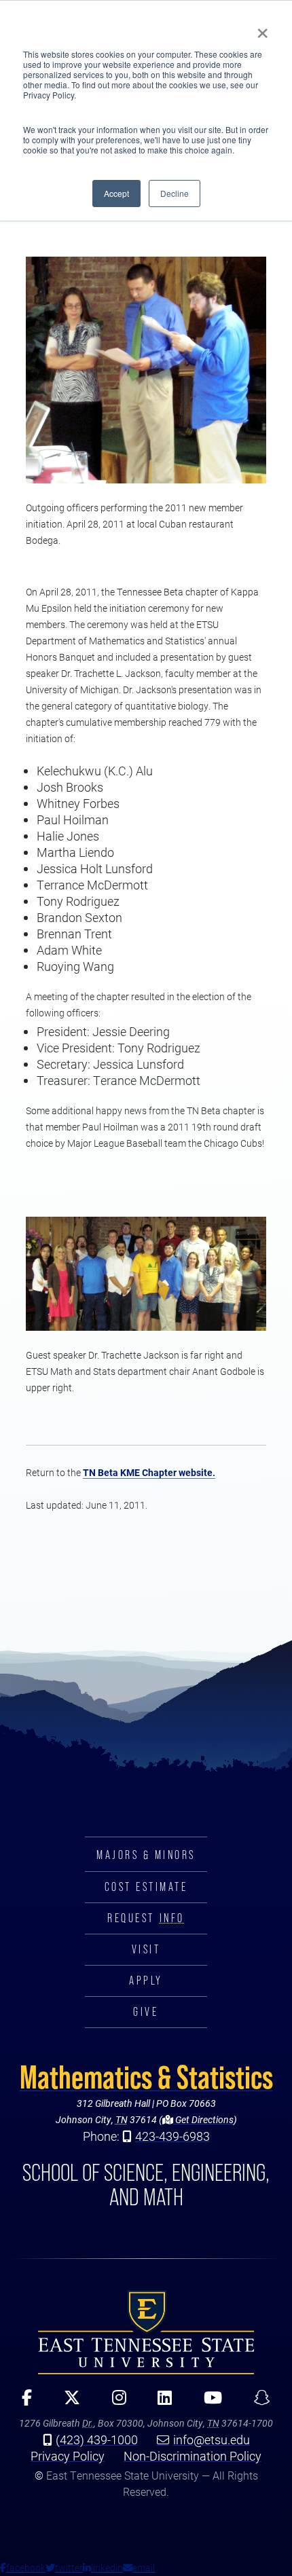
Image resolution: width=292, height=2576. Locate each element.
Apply (146, 1981)
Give (146, 2012)
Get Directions (203, 2119)
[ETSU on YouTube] (208, 2402)
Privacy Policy (68, 2456)
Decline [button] (175, 193)
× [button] (262, 29)
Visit (146, 1949)
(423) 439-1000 (97, 2440)
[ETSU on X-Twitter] (67, 2402)
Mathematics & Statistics (146, 2077)
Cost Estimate (146, 1887)
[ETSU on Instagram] (114, 2402)
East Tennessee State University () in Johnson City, (146, 2332)
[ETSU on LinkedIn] (160, 2402)
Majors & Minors (146, 1855)
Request (146, 1918)
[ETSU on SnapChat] (257, 2402)
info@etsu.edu (212, 2440)
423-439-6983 (172, 2136)
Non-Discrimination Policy (193, 2456)
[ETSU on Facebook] (22, 2402)
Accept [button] (116, 193)
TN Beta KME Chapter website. (149, 1472)
